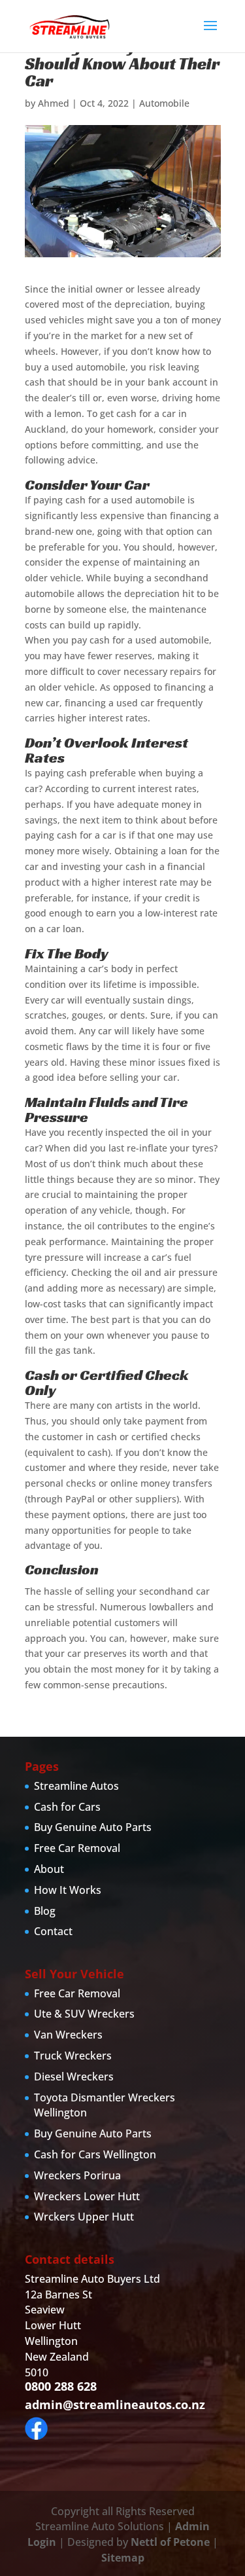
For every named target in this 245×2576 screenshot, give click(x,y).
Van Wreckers (68, 2035)
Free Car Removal (77, 1848)
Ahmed (54, 103)
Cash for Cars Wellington (95, 2154)
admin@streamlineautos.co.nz (115, 2404)
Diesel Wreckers (74, 2077)
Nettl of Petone (170, 2542)
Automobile (164, 103)
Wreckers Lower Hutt (87, 2196)
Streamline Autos (76, 1786)
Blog (45, 1911)
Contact (53, 1931)
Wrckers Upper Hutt (84, 2217)
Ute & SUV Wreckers (84, 2014)
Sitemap (123, 2558)
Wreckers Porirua (77, 2175)
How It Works (68, 1890)
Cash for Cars (67, 1807)
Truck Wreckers (73, 2056)
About (49, 1869)
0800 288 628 (61, 2386)
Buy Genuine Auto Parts (93, 1827)
